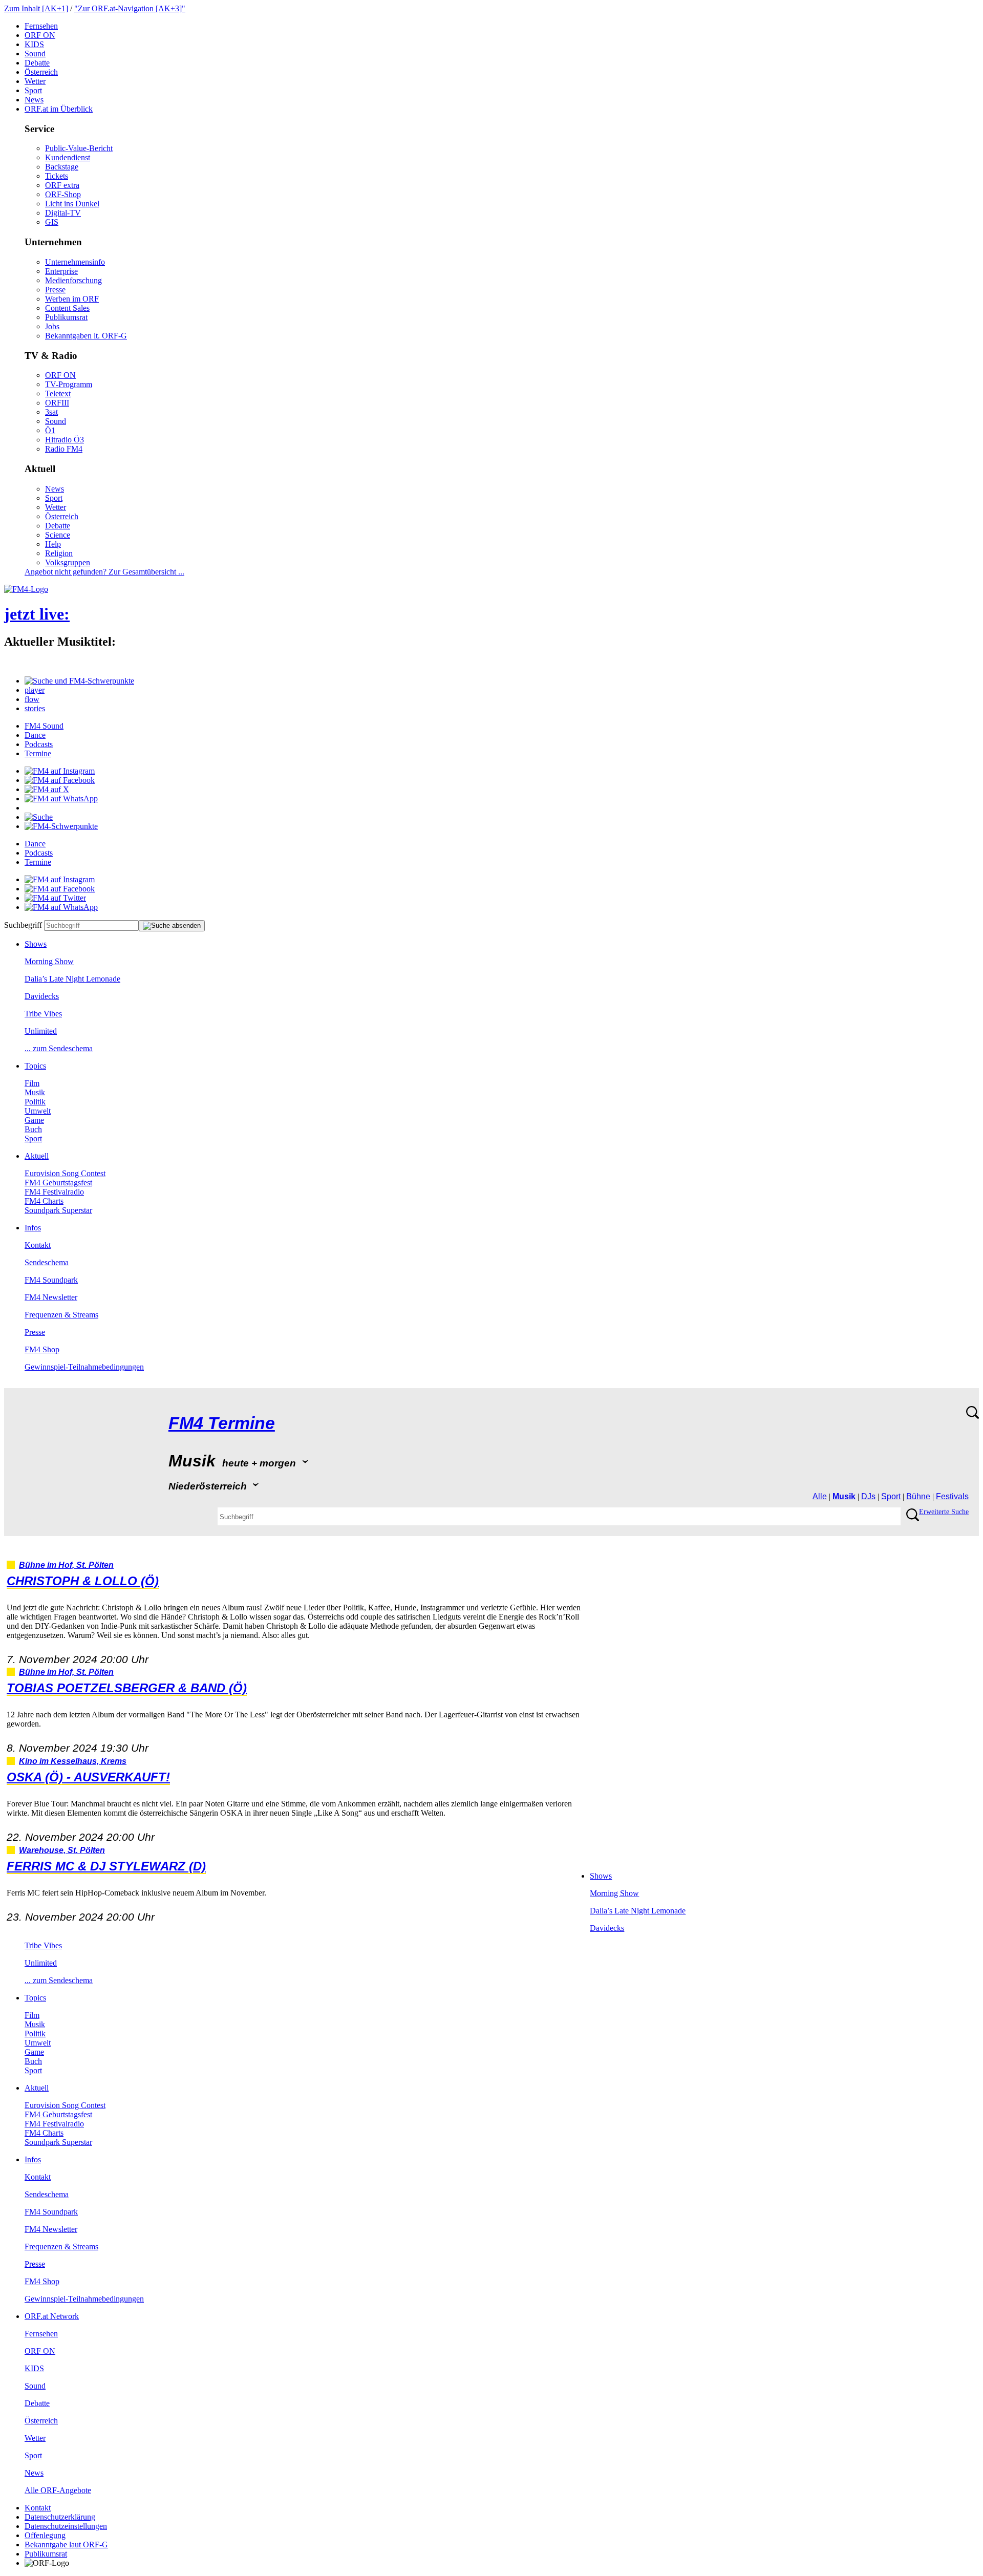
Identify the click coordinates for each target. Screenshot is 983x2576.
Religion (59, 553)
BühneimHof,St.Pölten (66, 1565)
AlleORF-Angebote (58, 2490)
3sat (51, 412)
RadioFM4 (64, 449)
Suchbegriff (23, 925)
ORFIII (57, 403)
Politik (35, 1102)
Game (34, 1120)
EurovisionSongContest (65, 1173)
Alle (820, 1496)
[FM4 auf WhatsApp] (61, 799)
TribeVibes (43, 1014)
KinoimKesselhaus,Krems (73, 1761)
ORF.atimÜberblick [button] (59, 109)
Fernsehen (41, 26)
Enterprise (61, 271)
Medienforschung (73, 280)
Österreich (41, 72)
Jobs (52, 326)
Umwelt (38, 1111)
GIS (52, 222)
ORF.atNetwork (52, 2316)
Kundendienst (68, 157)
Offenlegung (45, 2535)
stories (35, 708)
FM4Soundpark (51, 1280)
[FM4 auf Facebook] (60, 780)
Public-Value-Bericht (79, 148)
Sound (35, 54)
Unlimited (41, 1031)
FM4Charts (44, 1201)
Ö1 (50, 430)
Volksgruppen (68, 562)
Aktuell (37, 1156)
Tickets (57, 176)
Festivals (952, 1496)
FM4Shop (42, 1349)
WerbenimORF (72, 299)
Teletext (58, 393)
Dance (35, 735)
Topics (35, 1066)
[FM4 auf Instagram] (60, 771)
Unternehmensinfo (75, 262)
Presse (55, 290)
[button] (79, 681)
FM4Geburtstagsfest (58, 1183)
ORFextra (62, 185)
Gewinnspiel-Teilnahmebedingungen (84, 1367)
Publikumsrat (66, 317)
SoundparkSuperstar (58, 1210)
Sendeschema (47, 1262)
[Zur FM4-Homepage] (26, 589)
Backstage (62, 167)
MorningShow (49, 961)
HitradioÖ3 (65, 440)
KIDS (34, 44)
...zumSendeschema (59, 1048)
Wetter (35, 81)
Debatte (37, 63)
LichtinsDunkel (72, 204)
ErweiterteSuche (944, 1512)
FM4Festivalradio (54, 1192)
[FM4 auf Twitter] (55, 898)
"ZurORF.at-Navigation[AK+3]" (130, 8)
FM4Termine (222, 1423)
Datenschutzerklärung (60, 2517)
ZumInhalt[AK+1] (36, 8)
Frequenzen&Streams (61, 1315)
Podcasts (39, 744)
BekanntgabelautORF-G (66, 2545)
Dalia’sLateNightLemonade (72, 979)
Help (53, 544)
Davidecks (42, 996)
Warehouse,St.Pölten (62, 1850)
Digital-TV (63, 213)
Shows (36, 944)
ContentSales (67, 308)
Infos (33, 1228)
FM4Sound (44, 726)
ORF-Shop (63, 194)
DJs (868, 1496)
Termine (38, 753)
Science (58, 535)
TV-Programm (69, 384)
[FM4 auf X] (47, 789)
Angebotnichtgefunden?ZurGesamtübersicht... (104, 572)
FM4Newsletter (51, 1297)
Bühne (918, 1496)
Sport (33, 90)
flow (32, 699)
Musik (35, 1092)
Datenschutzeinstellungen (66, 2526)
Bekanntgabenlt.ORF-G (86, 336)
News (34, 100)
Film (32, 1083)
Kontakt (38, 1245)
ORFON (40, 35)
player (35, 690)
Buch (33, 1129)
